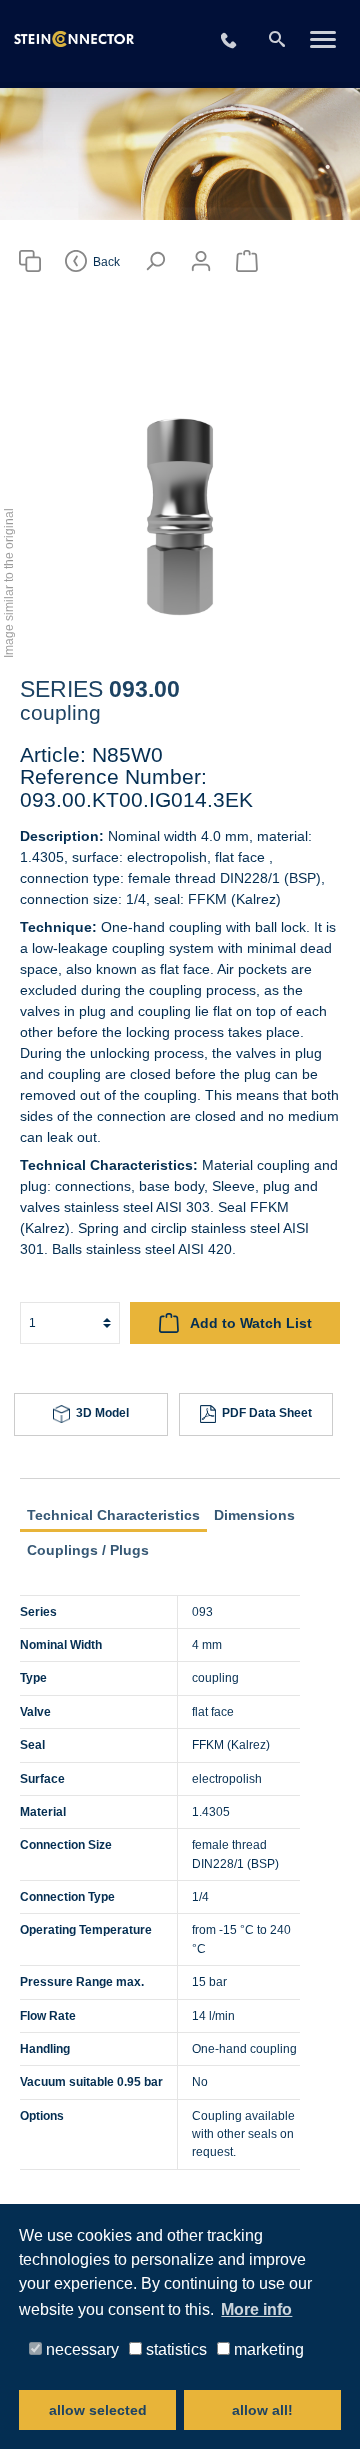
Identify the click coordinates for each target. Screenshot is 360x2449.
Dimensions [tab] (254, 1515)
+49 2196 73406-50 (240, 41)
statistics (174, 2349)
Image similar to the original (8, 583)
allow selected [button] (98, 2410)
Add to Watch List (249, 1323)
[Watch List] (247, 261)
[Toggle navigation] (322, 41)
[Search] (277, 40)
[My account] (201, 261)
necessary (80, 2349)
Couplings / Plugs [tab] (88, 1550)
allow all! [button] (262, 2410)
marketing (267, 2349)
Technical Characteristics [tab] (113, 1515)
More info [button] (256, 2309)
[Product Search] (30, 261)
